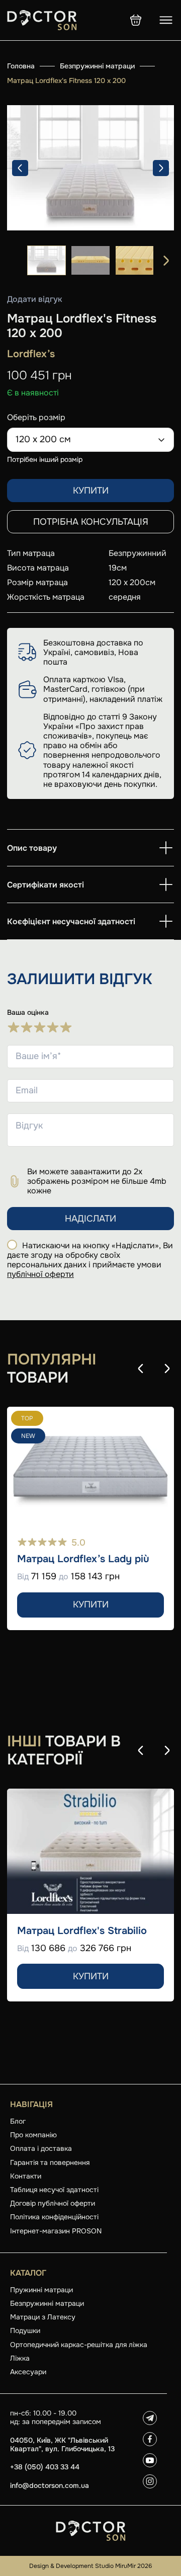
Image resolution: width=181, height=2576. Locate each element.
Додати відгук (35, 299)
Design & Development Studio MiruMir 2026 (90, 2566)
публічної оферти (40, 1274)
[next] (161, 168)
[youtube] (150, 2460)
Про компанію (33, 2135)
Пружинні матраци (41, 2290)
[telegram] (150, 2418)
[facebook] (150, 2439)
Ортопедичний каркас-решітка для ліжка (79, 2345)
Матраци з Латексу (43, 2317)
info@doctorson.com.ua (50, 2486)
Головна (21, 66)
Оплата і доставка (41, 2148)
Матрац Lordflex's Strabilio (82, 1931)
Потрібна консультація (91, 522)
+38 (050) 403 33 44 (45, 2467)
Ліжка (20, 2358)
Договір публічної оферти (53, 2203)
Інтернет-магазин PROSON (56, 2231)
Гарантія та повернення (50, 2162)
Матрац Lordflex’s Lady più (83, 1559)
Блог (18, 2121)
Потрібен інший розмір (45, 459)
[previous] (20, 168)
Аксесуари (28, 2372)
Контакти (26, 2176)
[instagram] (150, 2481)
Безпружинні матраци (97, 66)
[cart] (136, 20)
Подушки (25, 2330)
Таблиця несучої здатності (54, 2190)
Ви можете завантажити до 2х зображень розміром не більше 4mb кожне (97, 1181)
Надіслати (90, 1219)
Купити (91, 491)
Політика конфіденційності (54, 2217)
